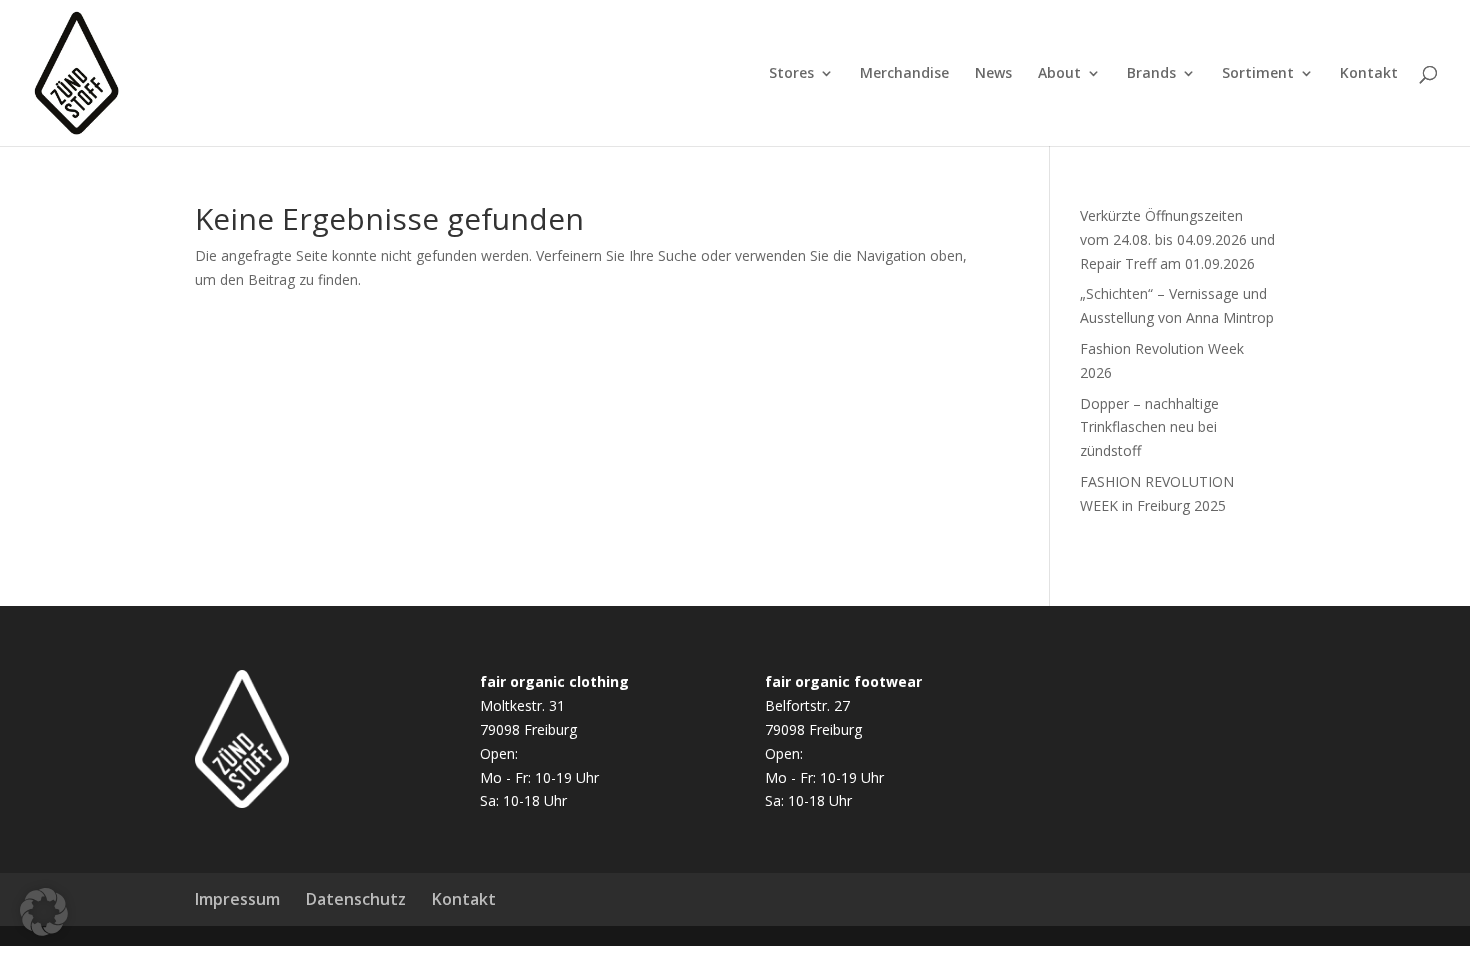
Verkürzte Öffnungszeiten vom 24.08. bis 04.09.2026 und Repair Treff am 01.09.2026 (1177, 239)
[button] (44, 912)
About (1059, 74)
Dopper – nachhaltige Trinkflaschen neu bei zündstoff (1149, 427)
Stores (791, 74)
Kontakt (1369, 74)
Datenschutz (356, 899)
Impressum (237, 899)
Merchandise (904, 74)
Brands (1151, 74)
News (993, 74)
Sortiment (1258, 74)
